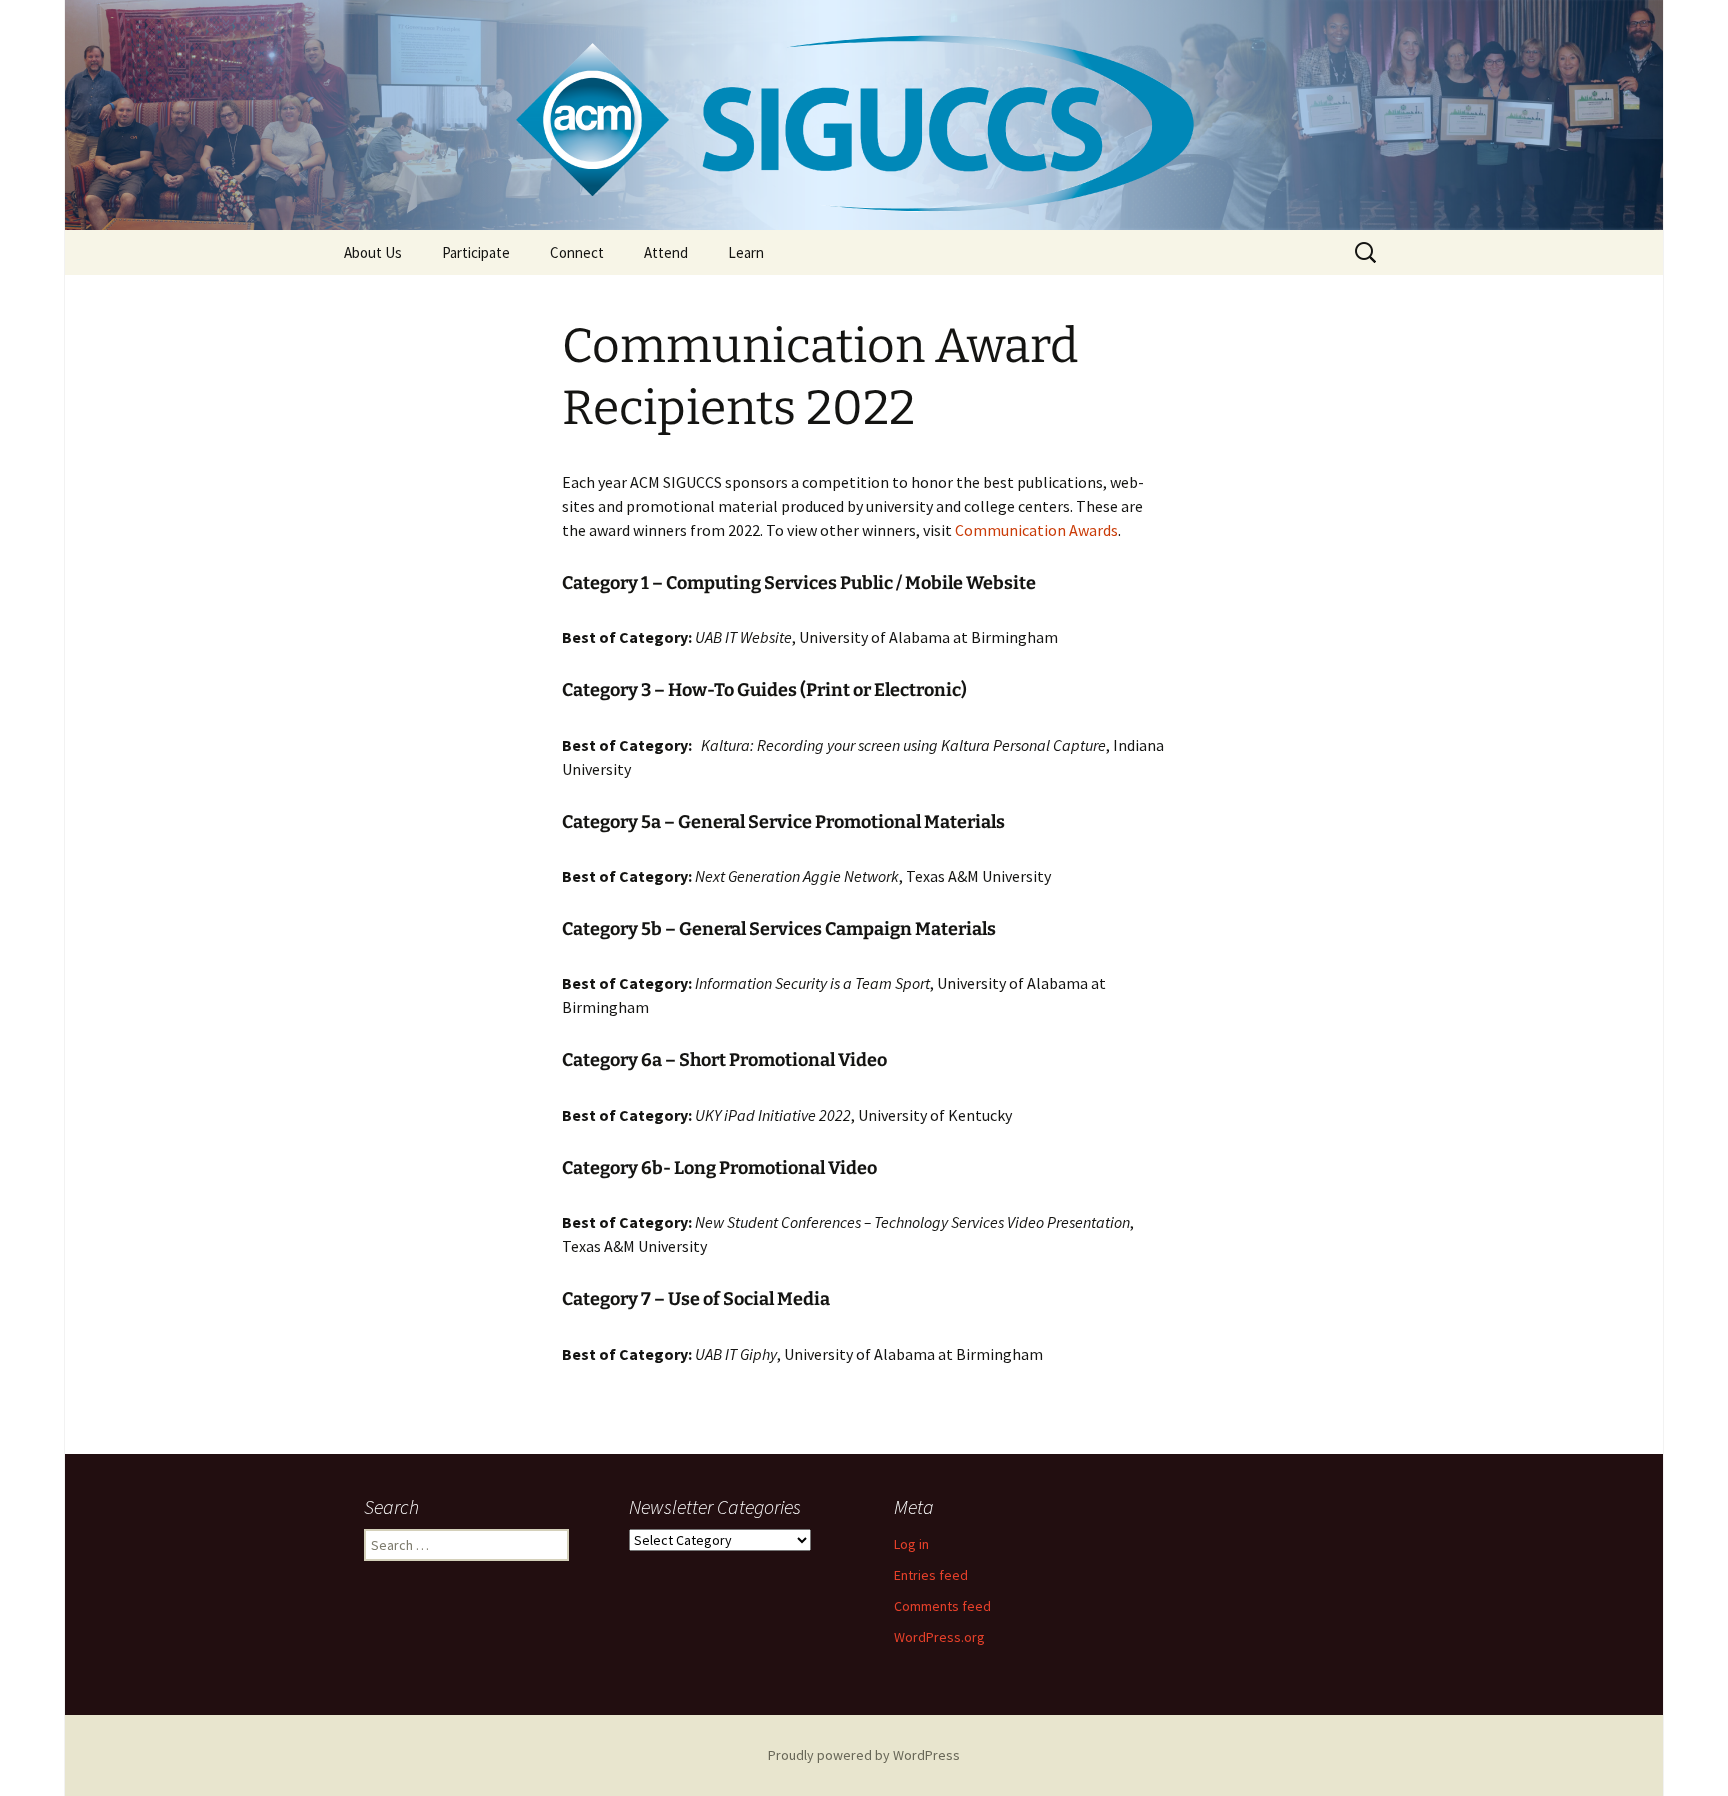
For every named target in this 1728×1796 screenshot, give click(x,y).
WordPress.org (939, 1637)
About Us (373, 252)
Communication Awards (1036, 530)
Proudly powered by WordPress (864, 1755)
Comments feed (942, 1606)
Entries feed (931, 1575)
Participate (476, 252)
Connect (577, 252)
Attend (666, 252)
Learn (746, 252)
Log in (911, 1544)
